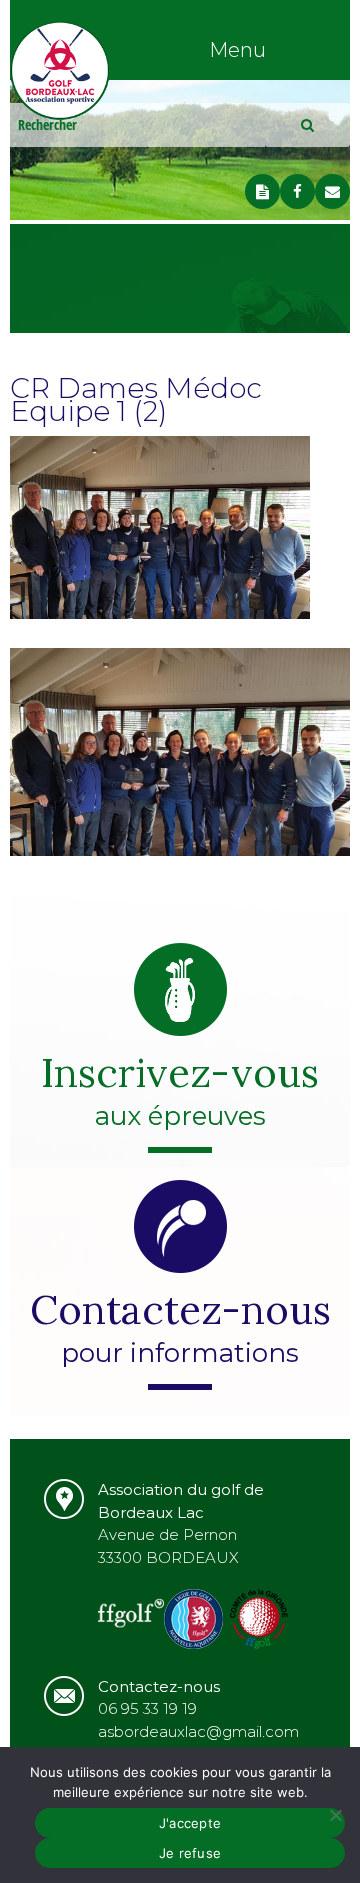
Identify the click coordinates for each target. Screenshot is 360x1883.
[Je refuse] (335, 1815)
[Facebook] (297, 191)
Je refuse (190, 1853)
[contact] (332, 191)
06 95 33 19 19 (147, 1708)
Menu (237, 50)
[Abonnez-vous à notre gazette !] (262, 191)
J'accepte (190, 1823)
